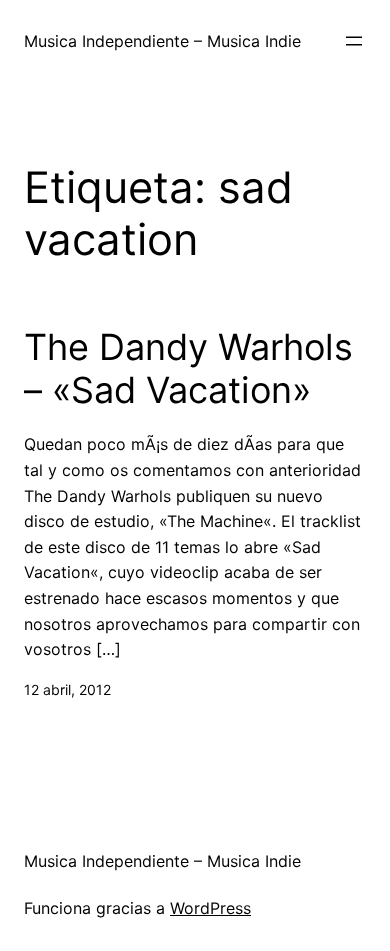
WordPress (210, 908)
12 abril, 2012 (67, 689)
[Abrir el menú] (354, 41)
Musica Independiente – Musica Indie (162, 41)
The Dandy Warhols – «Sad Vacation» (188, 369)
